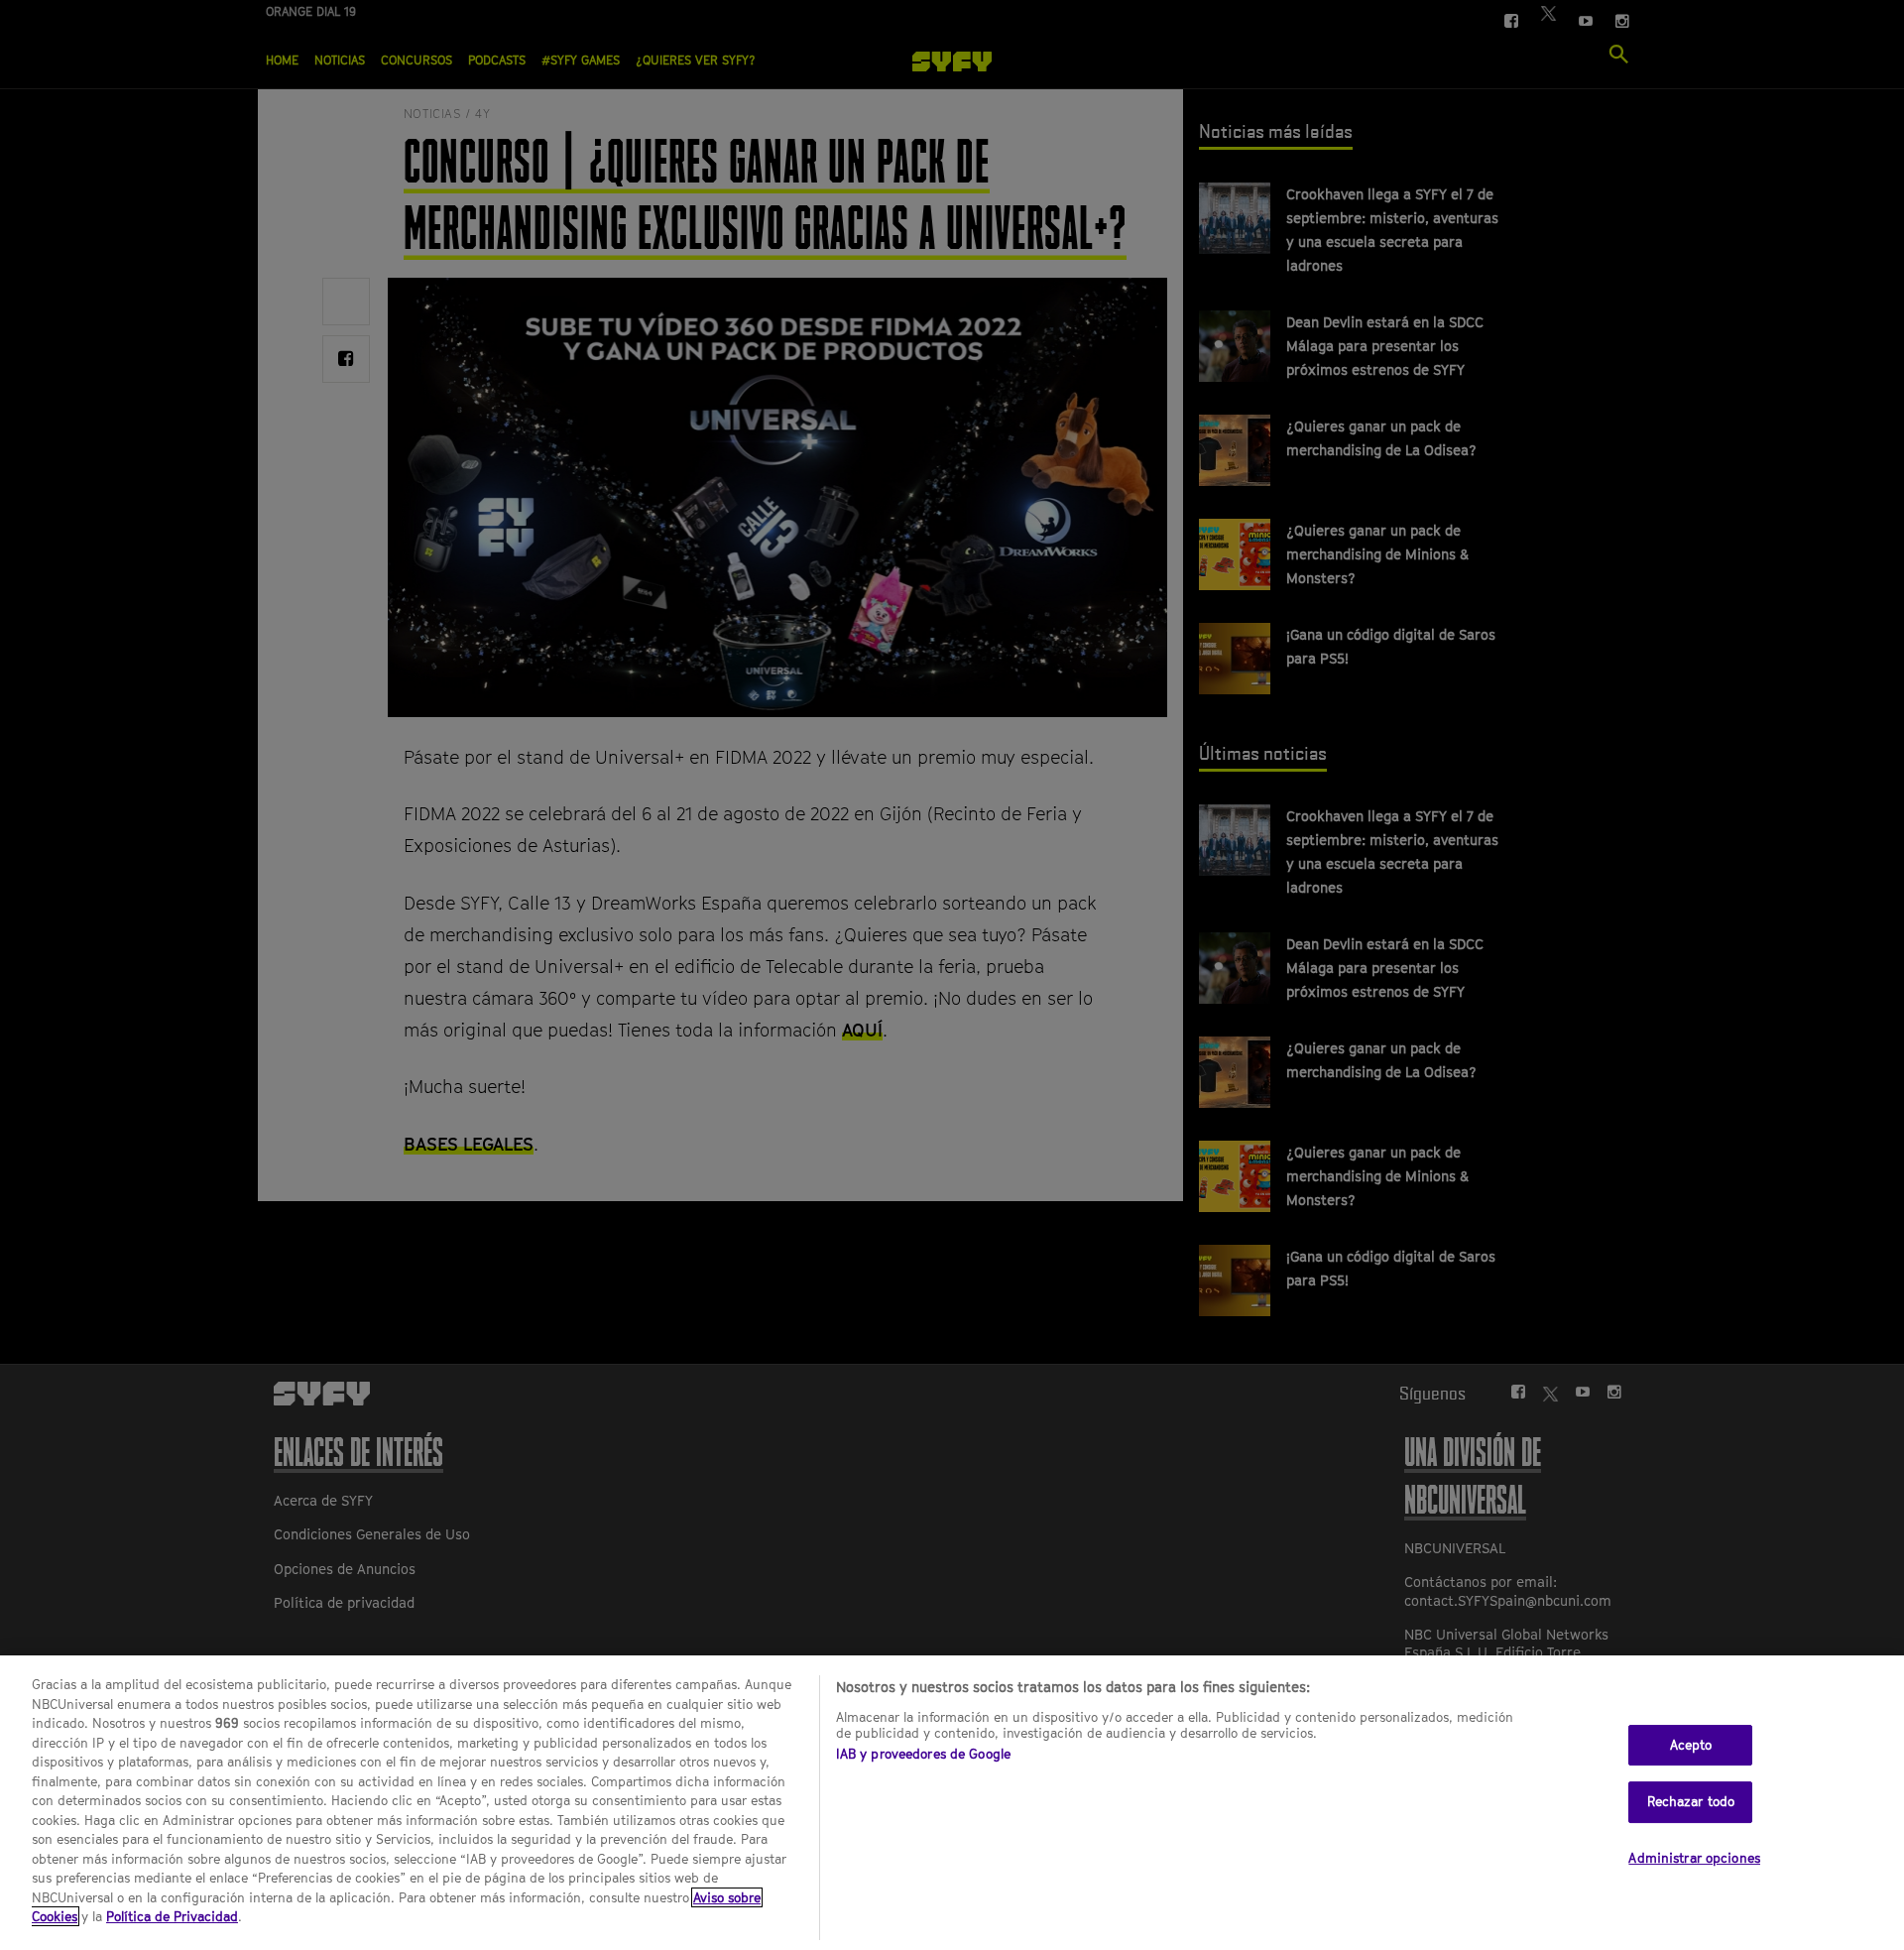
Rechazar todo (1691, 1801)
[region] (952, 1803)
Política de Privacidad (172, 1916)
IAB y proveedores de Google (924, 1754)
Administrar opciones (1694, 1858)
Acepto (1691, 1745)
